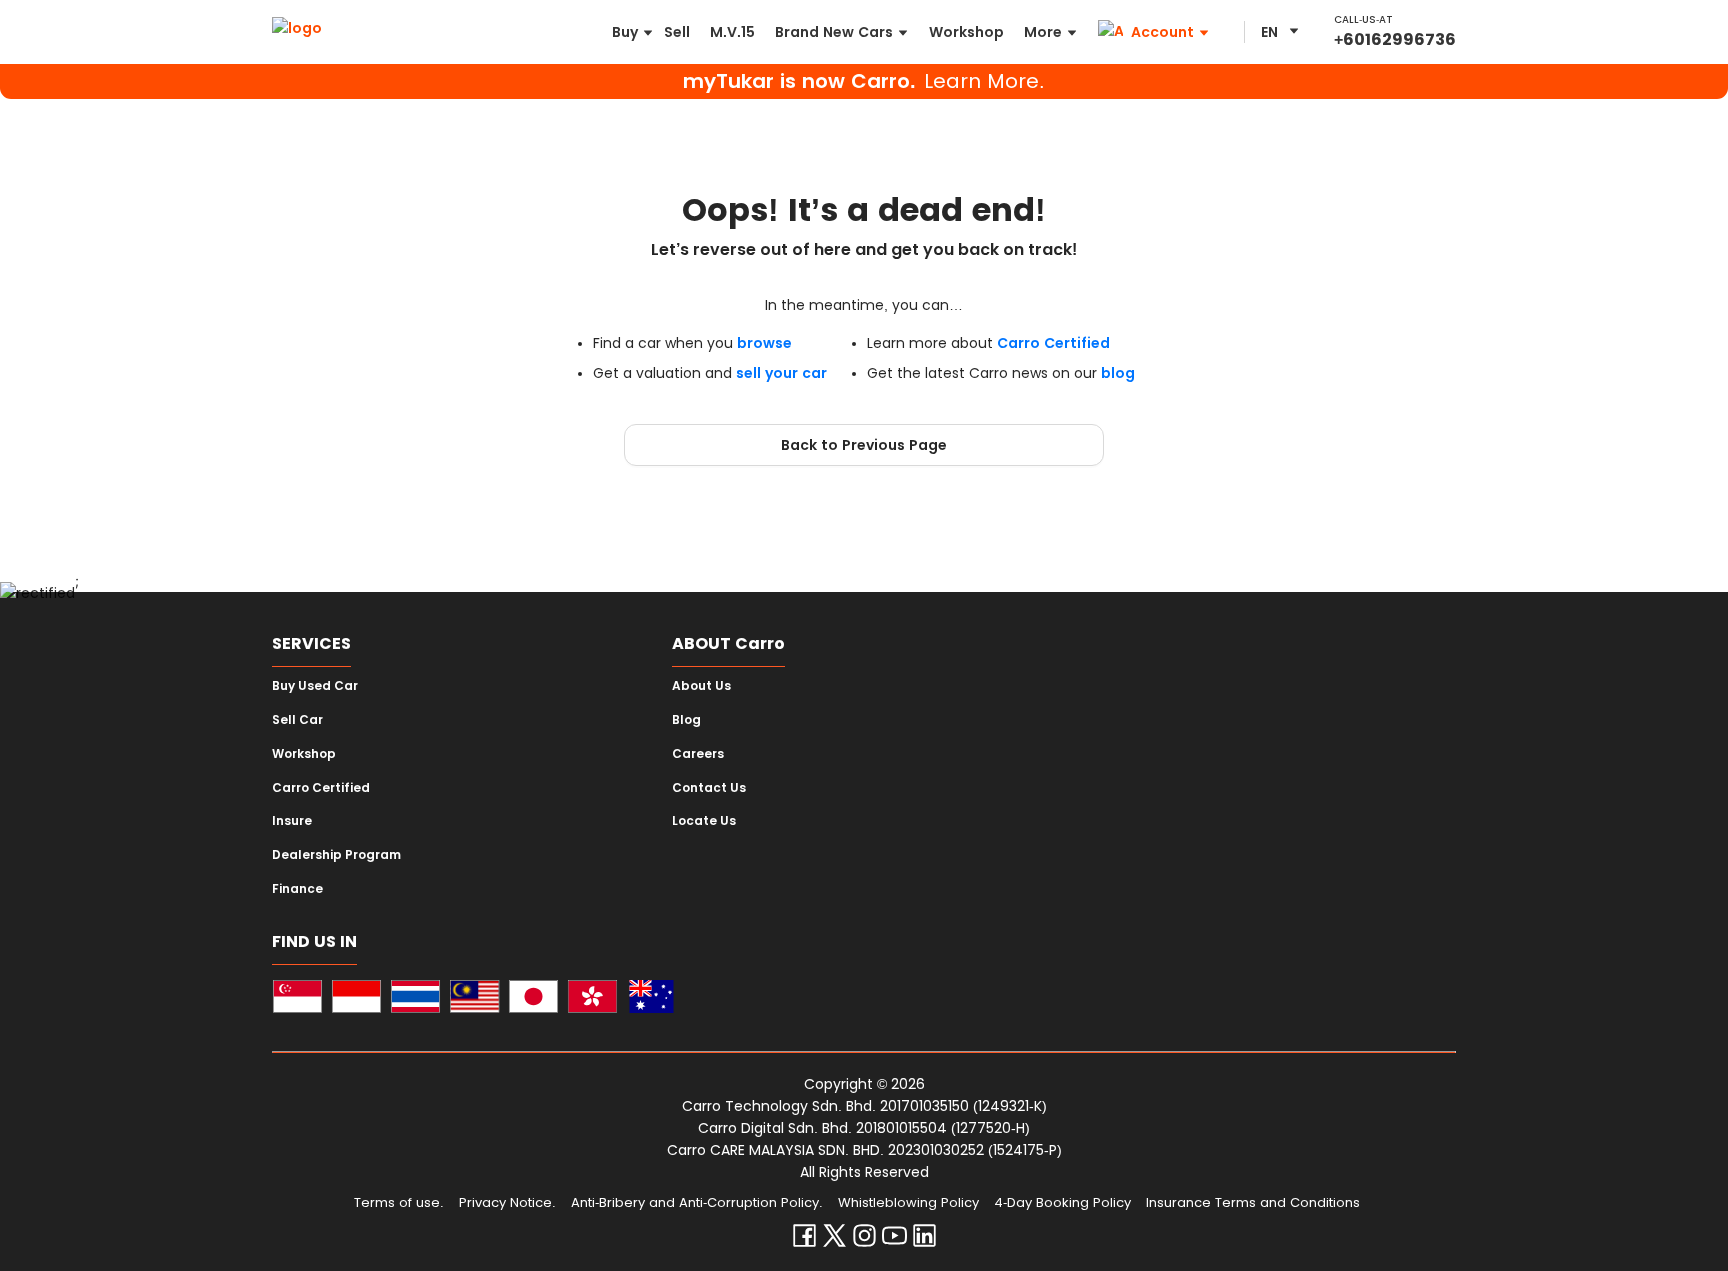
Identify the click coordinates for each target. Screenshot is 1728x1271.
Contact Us (709, 788)
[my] (474, 999)
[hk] (592, 999)
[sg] (297, 999)
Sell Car (297, 720)
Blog (686, 720)
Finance (297, 889)
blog (1118, 373)
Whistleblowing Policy (908, 1202)
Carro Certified (1053, 343)
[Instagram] (864, 1240)
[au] (651, 999)
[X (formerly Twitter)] (834, 1240)
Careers (698, 754)
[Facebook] (804, 1240)
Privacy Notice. (507, 1202)
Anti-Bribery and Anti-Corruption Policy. (697, 1202)
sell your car (781, 373)
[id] (356, 999)
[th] (415, 999)
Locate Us (704, 821)
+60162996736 (1395, 39)
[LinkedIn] (924, 1240)
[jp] (533, 999)
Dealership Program (336, 855)
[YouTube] (894, 1240)
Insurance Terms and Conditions (1253, 1202)
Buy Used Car (315, 686)
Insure (292, 821)
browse (764, 343)
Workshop (304, 754)
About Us (701, 686)
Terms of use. (399, 1202)
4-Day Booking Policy (1062, 1202)
